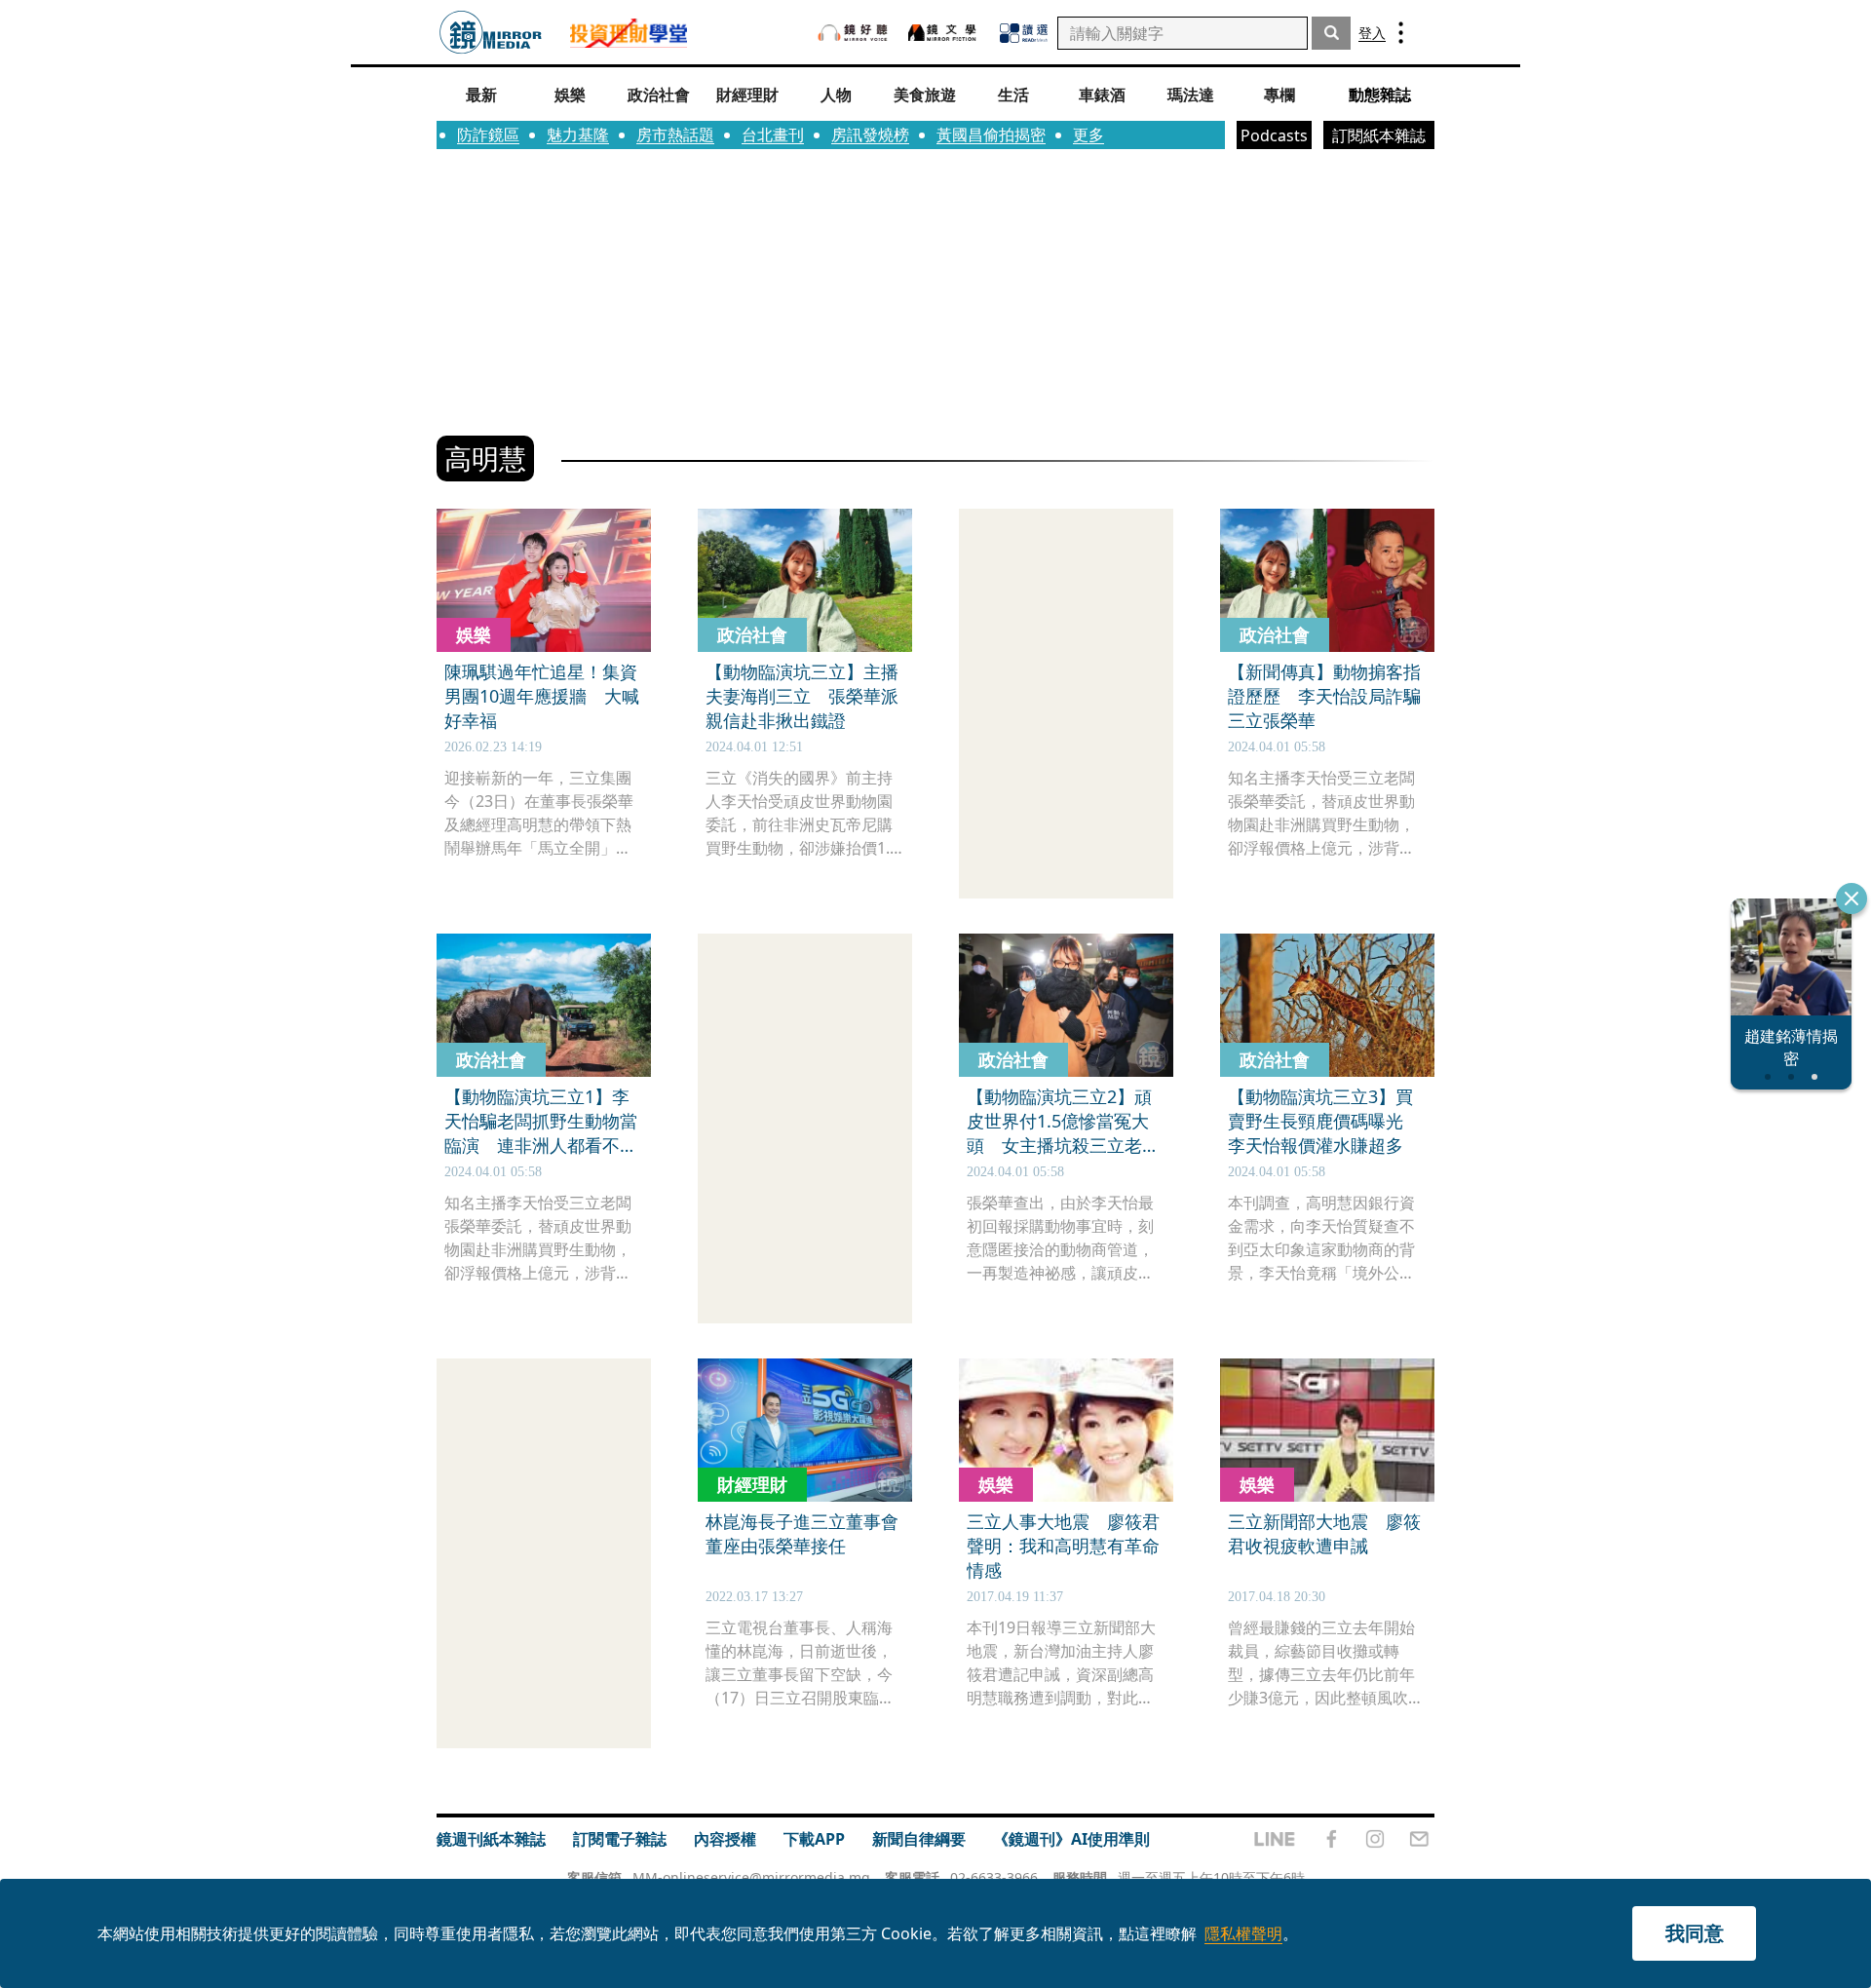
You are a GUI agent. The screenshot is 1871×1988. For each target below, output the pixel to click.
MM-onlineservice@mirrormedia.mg (751, 1877)
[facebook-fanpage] (1331, 1839)
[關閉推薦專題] (1852, 898)
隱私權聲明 (1243, 1933)
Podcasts (1274, 135)
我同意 (1695, 1933)
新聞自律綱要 (919, 1839)
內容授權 (725, 1839)
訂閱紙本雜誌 (1379, 135)
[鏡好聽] (853, 33)
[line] (1275, 1839)
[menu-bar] (1401, 33)
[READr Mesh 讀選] (1024, 33)
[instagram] (1375, 1839)
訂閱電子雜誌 (620, 1839)
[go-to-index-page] (491, 33)
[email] (1419, 1839)
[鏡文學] (944, 33)
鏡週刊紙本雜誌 (491, 1839)
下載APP (814, 1839)
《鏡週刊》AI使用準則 (1071, 1839)
